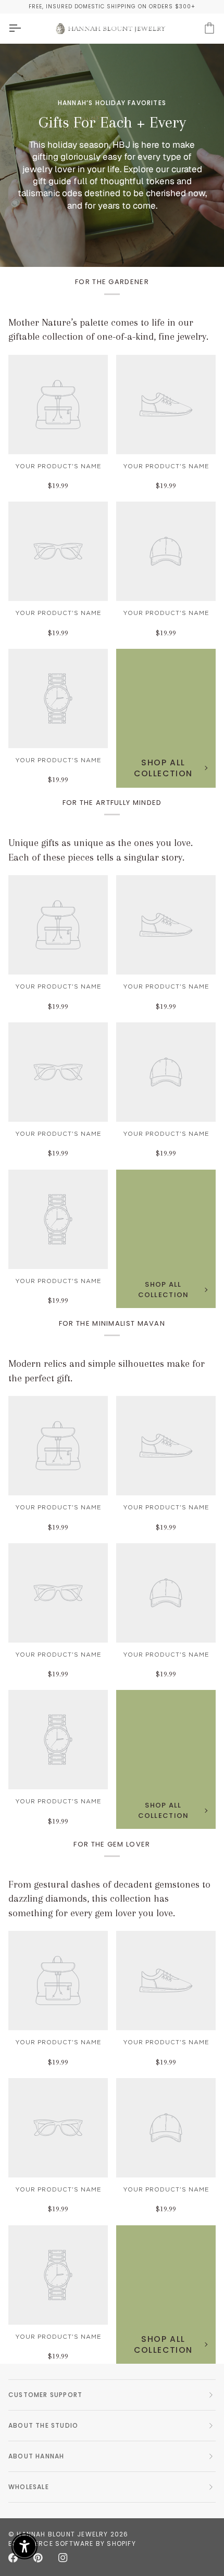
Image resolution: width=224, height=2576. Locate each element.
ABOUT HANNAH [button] (36, 2456)
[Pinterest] (38, 2558)
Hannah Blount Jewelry (62, 2534)
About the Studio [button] (43, 2425)
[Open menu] (24, 28)
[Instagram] (63, 2558)
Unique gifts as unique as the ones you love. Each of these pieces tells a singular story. (101, 850)
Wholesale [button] (29, 2487)
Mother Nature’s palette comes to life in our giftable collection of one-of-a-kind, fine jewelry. (108, 330)
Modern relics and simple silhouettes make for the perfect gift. (107, 1371)
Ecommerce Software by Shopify (72, 2543)
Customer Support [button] (45, 2395)
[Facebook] (13, 2558)
